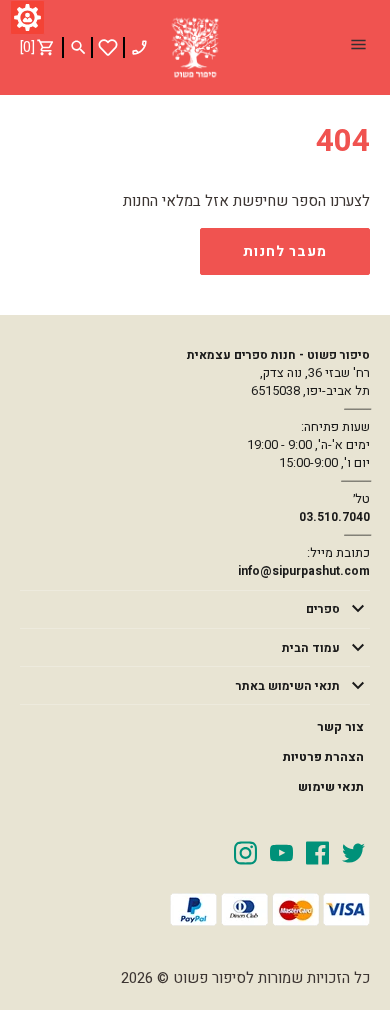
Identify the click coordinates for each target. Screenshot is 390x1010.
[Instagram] (245, 852)
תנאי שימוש (331, 787)
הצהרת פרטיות (323, 757)
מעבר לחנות (285, 251)
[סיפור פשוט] (195, 48)
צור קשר (340, 727)
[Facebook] (317, 852)
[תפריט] (358, 47)
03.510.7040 (334, 517)
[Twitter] (353, 852)
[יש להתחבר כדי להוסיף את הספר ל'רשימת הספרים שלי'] (108, 47)
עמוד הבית (311, 648)
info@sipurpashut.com (304, 571)
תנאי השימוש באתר (288, 686)
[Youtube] (281, 852)
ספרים (323, 609)
